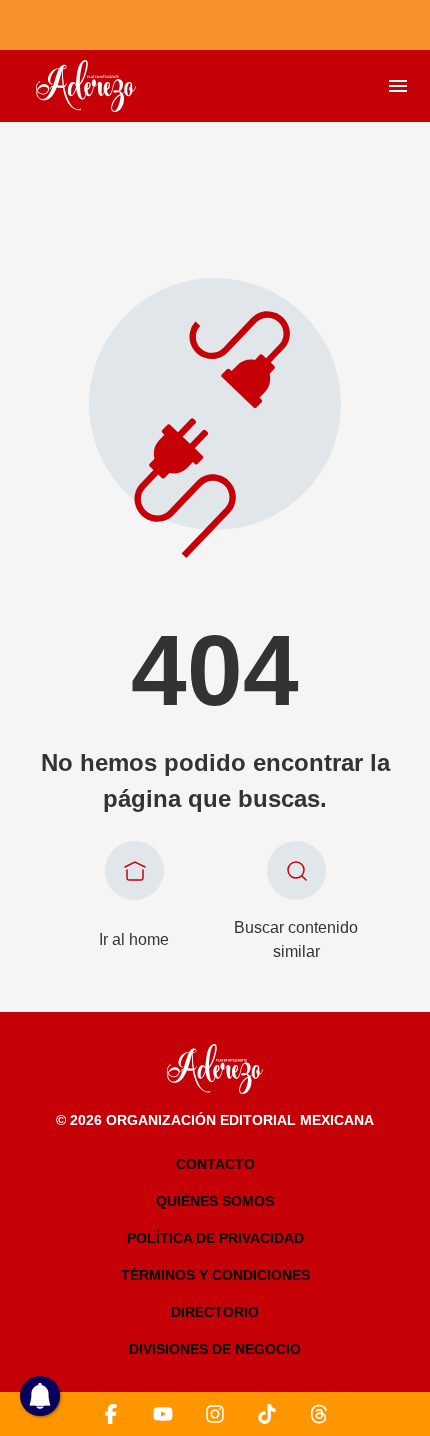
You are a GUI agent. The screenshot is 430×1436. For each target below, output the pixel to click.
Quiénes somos (215, 1201)
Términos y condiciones (215, 1275)
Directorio (215, 1312)
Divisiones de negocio (215, 1349)
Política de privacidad (215, 1238)
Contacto (215, 1164)
